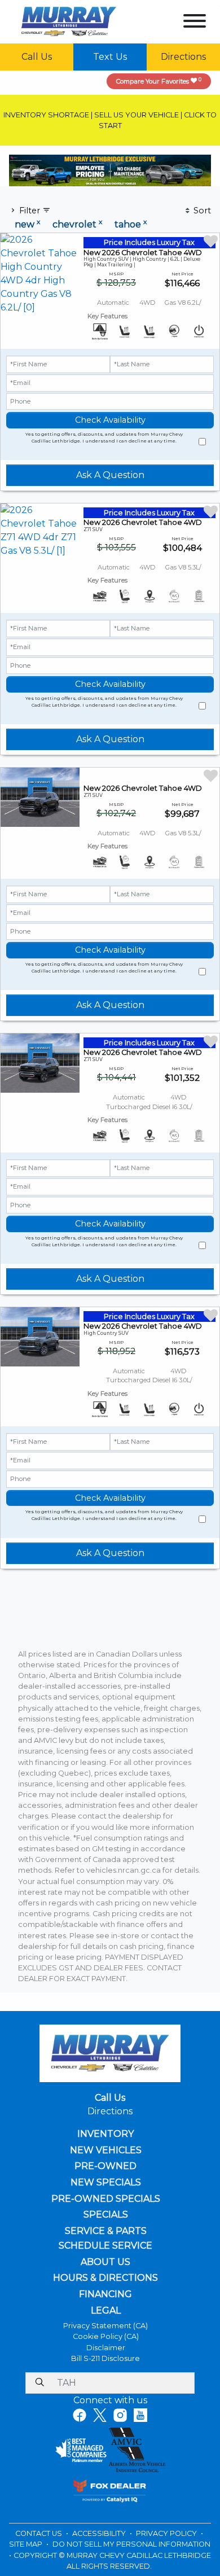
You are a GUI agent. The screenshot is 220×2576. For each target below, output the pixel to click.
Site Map (27, 2544)
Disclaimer (106, 2348)
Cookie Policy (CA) (106, 2336)
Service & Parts (106, 2231)
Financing (105, 2294)
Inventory (105, 2134)
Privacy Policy (167, 2533)
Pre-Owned (105, 2166)
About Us (105, 2262)
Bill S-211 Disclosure (105, 2358)
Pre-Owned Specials (106, 2199)
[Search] (39, 2383)
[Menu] (195, 23)
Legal (106, 2311)
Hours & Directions (105, 2278)
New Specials (106, 2183)
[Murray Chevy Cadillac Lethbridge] (69, 21)
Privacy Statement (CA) (105, 2326)
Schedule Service (105, 2246)
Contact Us (39, 2533)
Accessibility (100, 2533)
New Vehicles (106, 2150)
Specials (106, 2215)
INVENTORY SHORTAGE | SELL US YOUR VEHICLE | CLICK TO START (110, 120)
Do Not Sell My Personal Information (131, 2544)
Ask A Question (110, 475)
